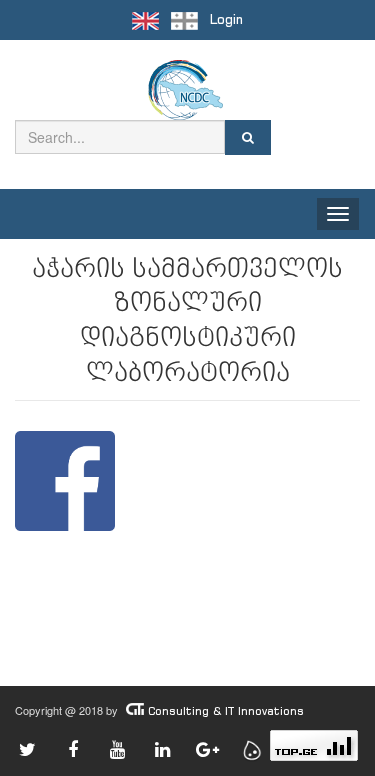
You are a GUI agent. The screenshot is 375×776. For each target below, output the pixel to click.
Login (226, 19)
